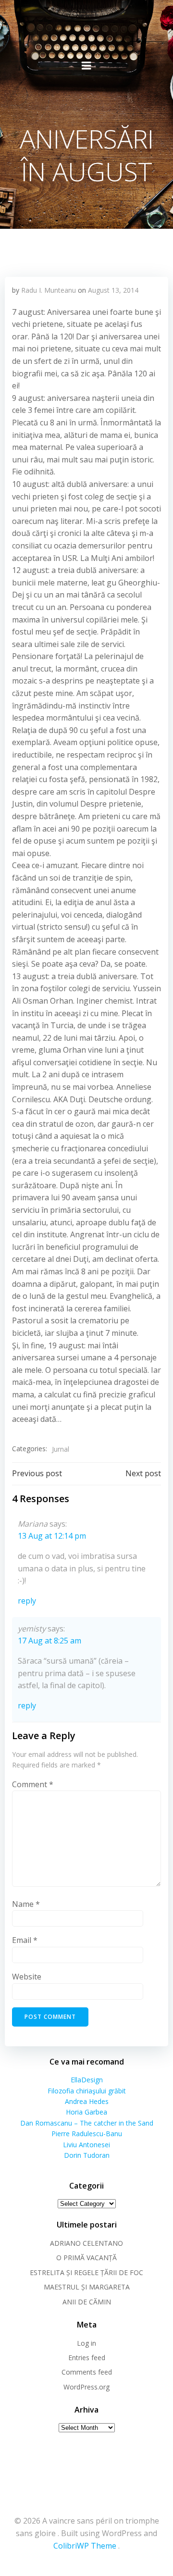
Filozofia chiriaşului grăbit (87, 2091)
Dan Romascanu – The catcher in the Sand (87, 2123)
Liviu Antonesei (86, 2145)
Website (27, 1977)
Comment (33, 1784)
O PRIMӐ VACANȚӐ (86, 2258)
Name (26, 1904)
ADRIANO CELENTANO (86, 2243)
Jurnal (61, 1449)
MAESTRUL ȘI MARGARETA (87, 2287)
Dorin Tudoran (87, 2155)
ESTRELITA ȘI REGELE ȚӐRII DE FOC (86, 2272)
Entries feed (87, 2358)
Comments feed (87, 2372)
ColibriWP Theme (85, 2546)
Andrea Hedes (87, 2101)
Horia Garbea (86, 2112)
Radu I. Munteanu (49, 290)
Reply (27, 1601)
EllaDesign (87, 2080)
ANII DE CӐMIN (87, 2302)
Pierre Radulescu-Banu (87, 2134)
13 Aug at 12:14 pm (52, 1536)
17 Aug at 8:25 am (49, 1641)
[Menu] (86, 66)
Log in (86, 2343)
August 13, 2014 (113, 290)
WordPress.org (86, 2387)
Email (25, 1940)
